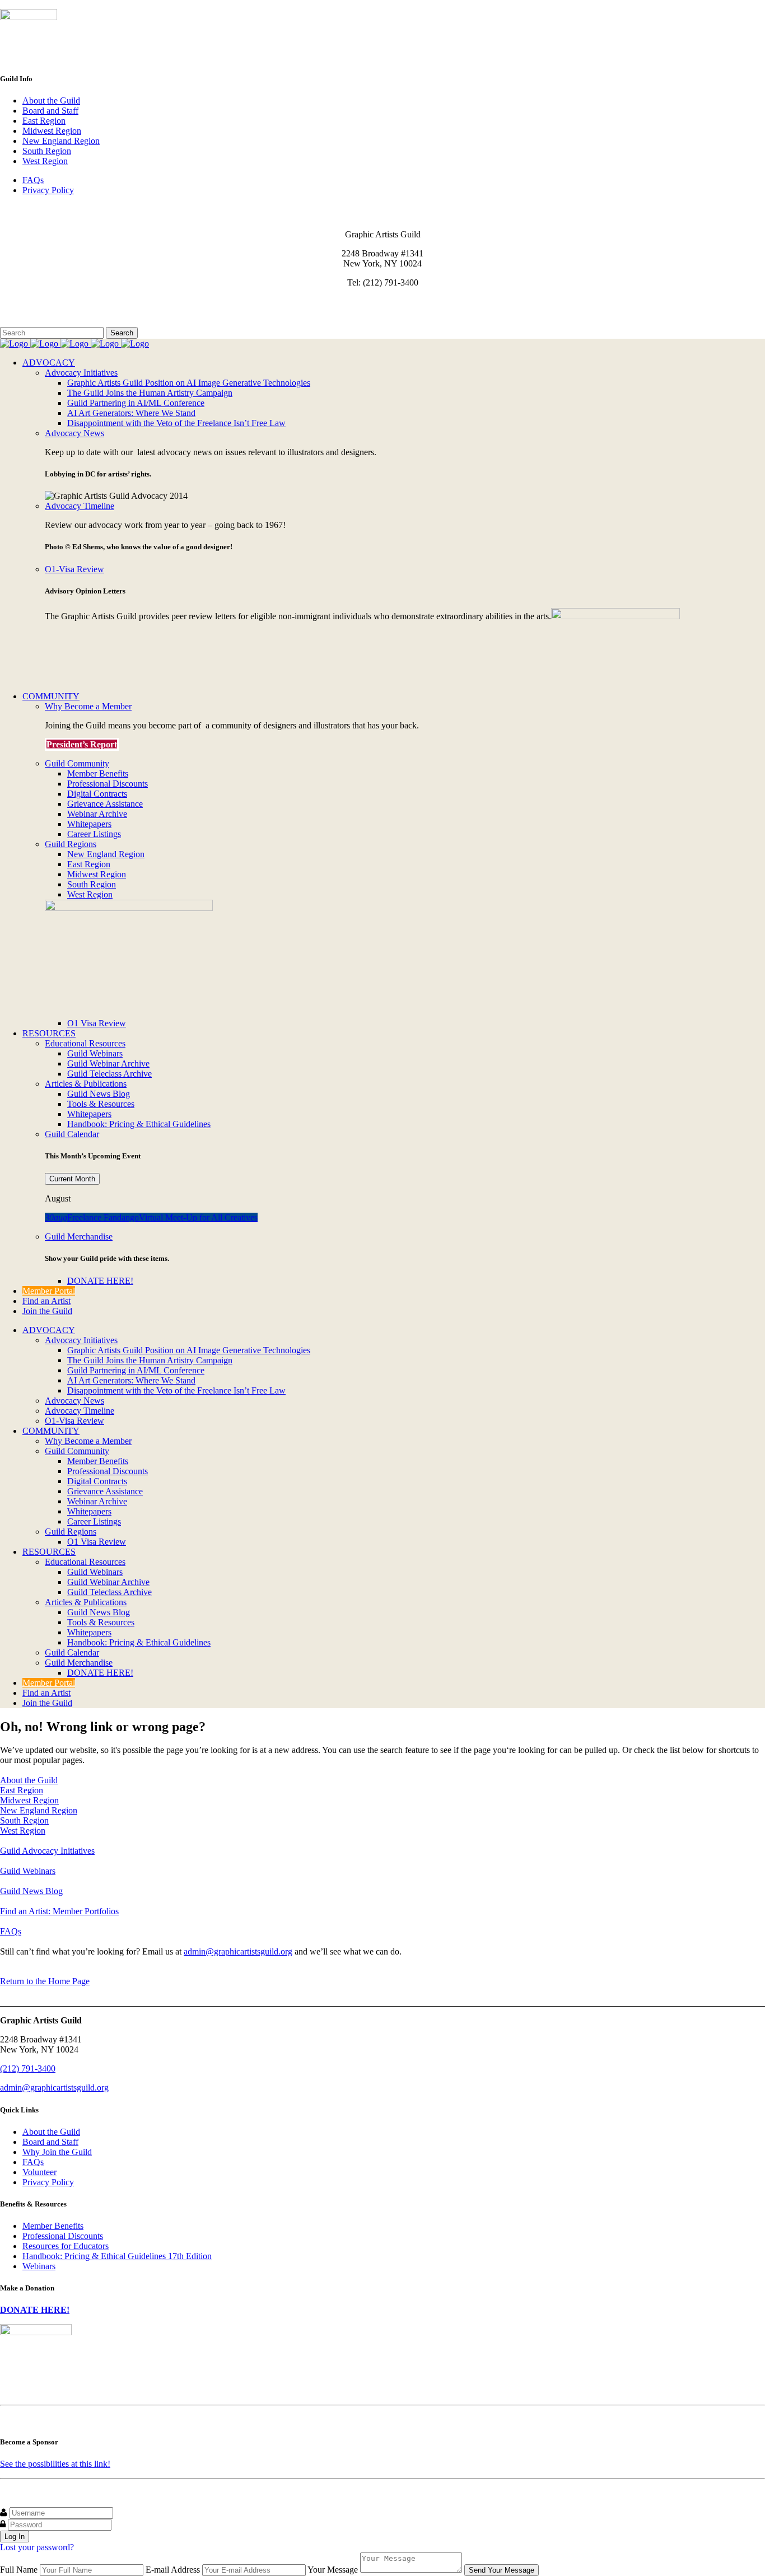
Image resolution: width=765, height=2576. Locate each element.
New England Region (61, 141)
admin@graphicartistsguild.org (238, 1951)
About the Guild (51, 100)
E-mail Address (173, 2570)
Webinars (39, 2266)
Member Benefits (53, 2226)
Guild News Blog (31, 1891)
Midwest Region (52, 131)
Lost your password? (37, 2547)
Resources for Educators (66, 2246)
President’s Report (82, 744)
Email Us (17, 301)
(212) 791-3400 (28, 2068)
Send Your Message (502, 2570)
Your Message (333, 2570)
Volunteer (39, 2172)
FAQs (33, 180)
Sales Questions (30, 322)
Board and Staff (50, 111)
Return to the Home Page (45, 1981)
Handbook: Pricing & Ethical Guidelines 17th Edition (117, 2256)
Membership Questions (41, 312)
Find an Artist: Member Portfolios (59, 1911)
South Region (47, 151)
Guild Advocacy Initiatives (47, 1851)
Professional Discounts (63, 2236)
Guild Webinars (28, 1871)
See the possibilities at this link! (55, 2464)
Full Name (19, 2570)
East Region (44, 121)
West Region (45, 161)
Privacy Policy (48, 190)
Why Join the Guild (57, 2152)
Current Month (72, 1179)
